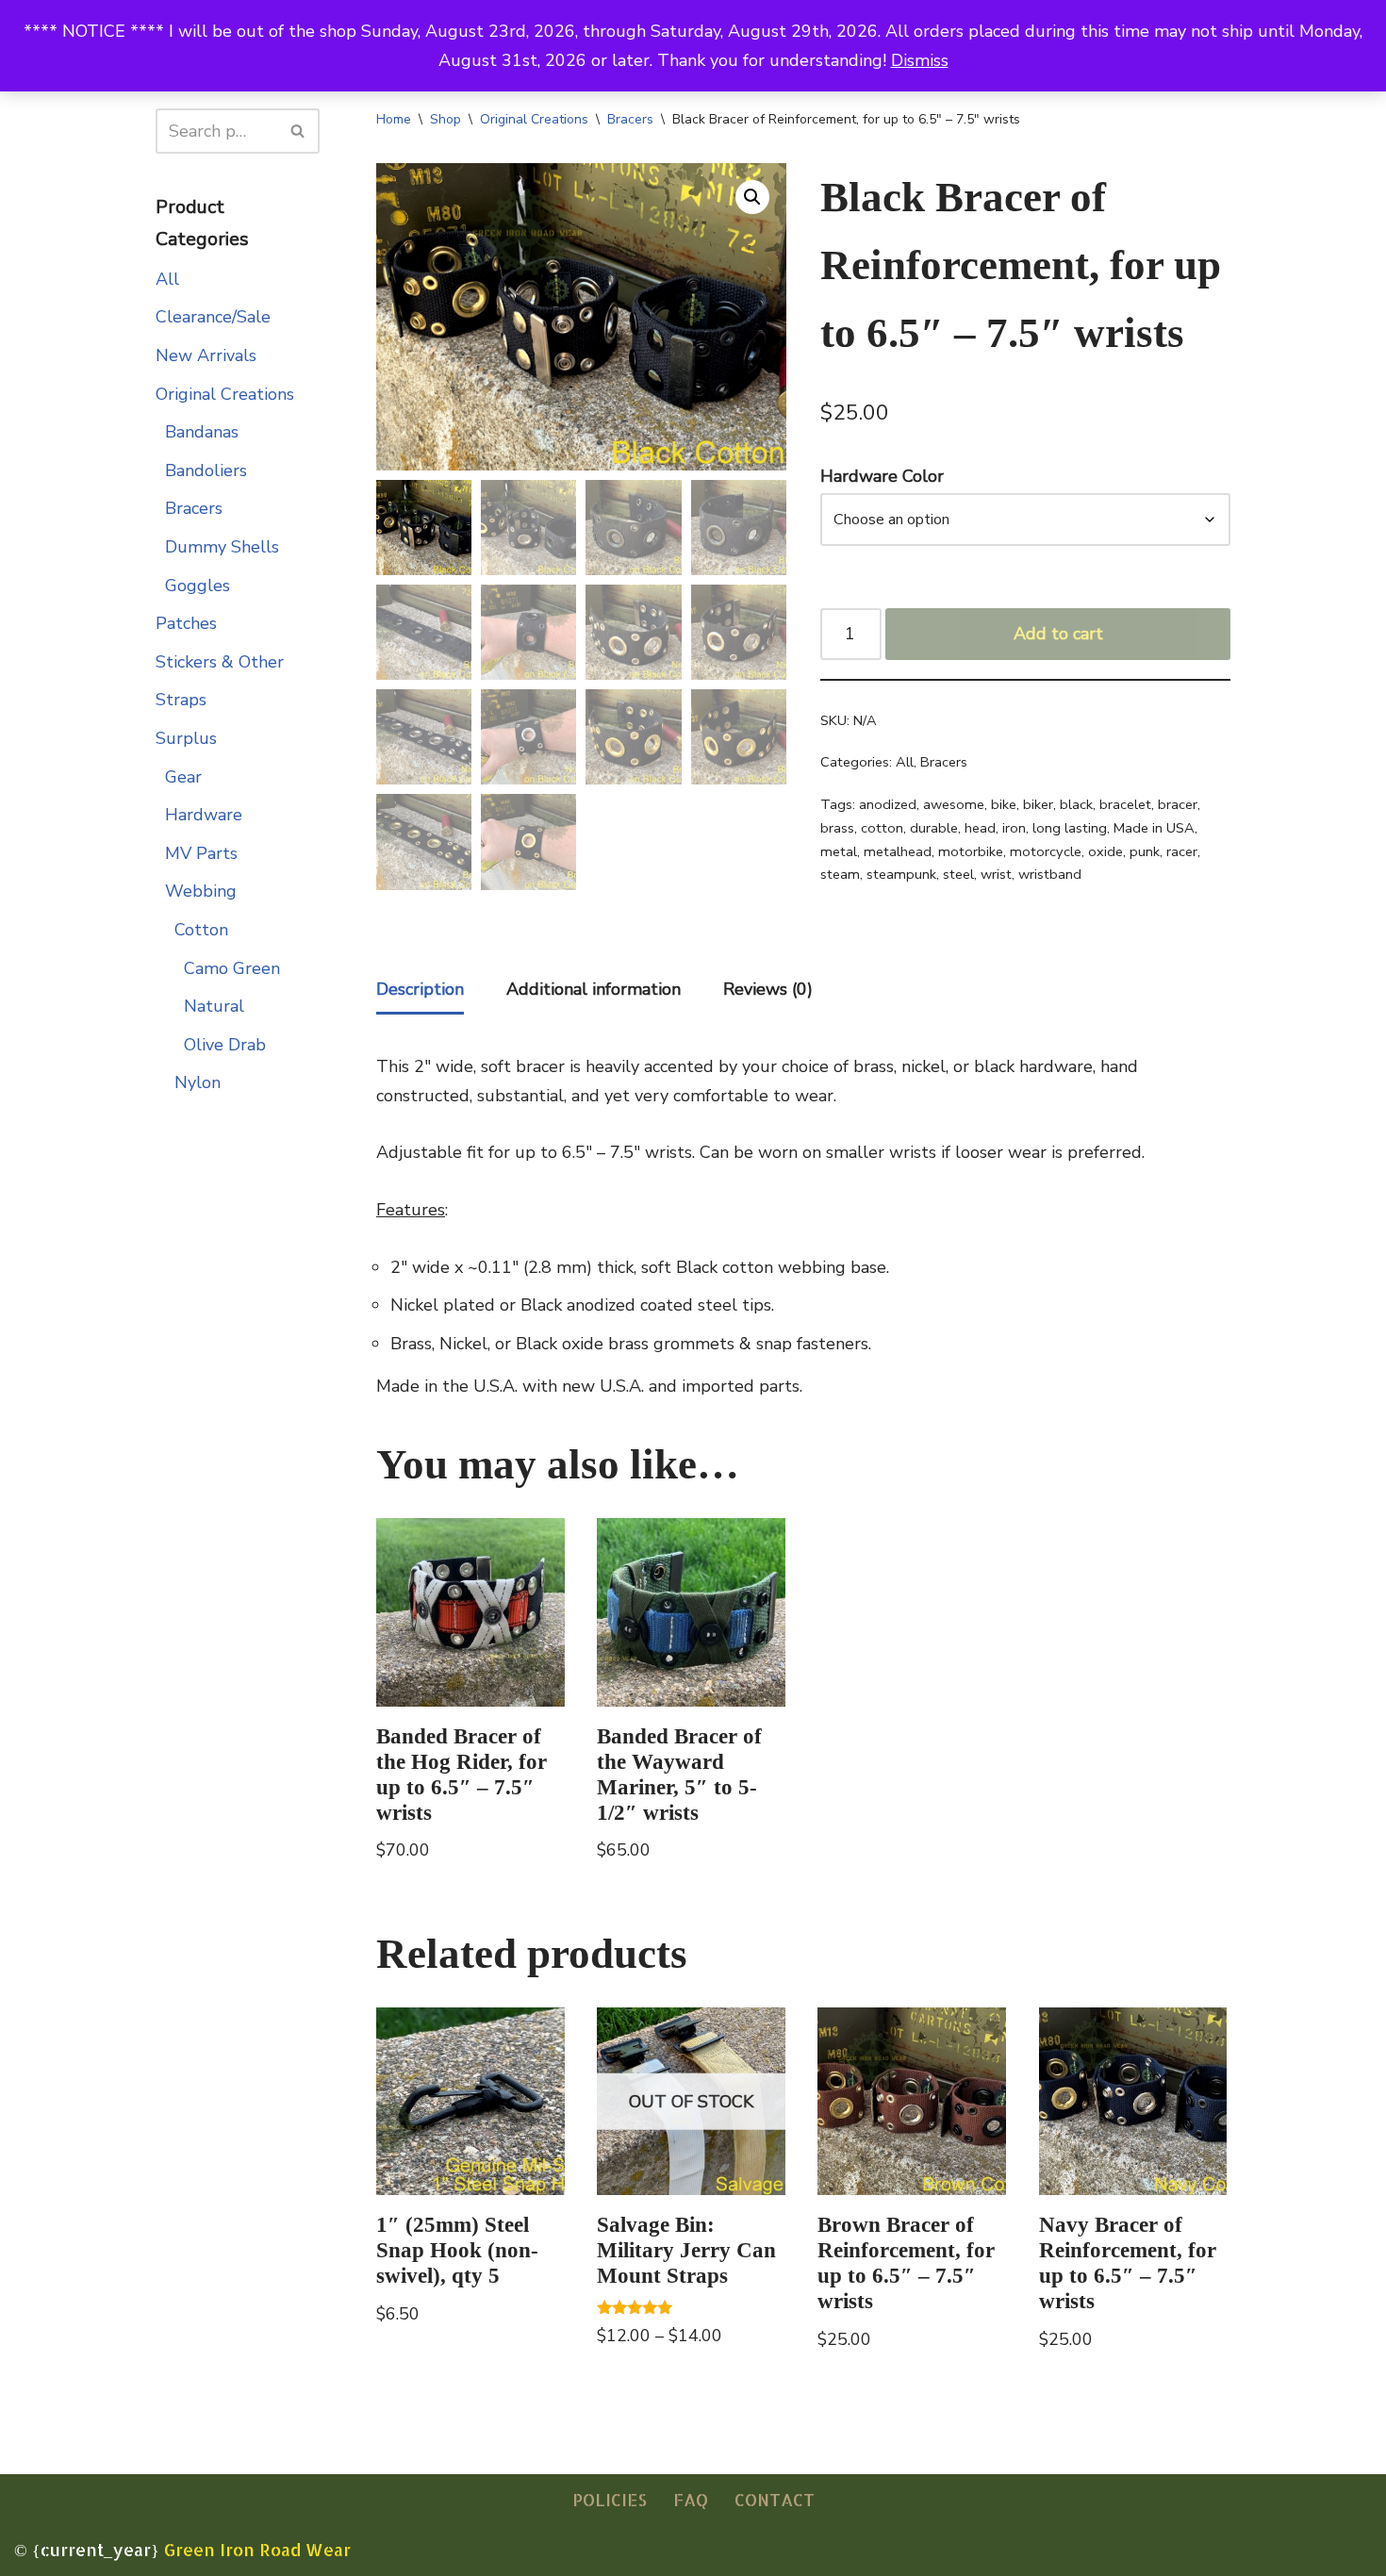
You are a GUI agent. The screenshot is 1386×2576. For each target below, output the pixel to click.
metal (839, 851)
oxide (1105, 851)
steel (958, 874)
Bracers (194, 508)
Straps (181, 700)
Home (394, 119)
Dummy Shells (222, 547)
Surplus (186, 738)
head (980, 828)
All (167, 279)
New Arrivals (206, 355)
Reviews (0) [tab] (768, 989)
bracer (1178, 804)
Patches (186, 623)
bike (1004, 804)
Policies (610, 2499)
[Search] (298, 131)
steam (840, 874)
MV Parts (201, 853)
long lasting (1070, 828)
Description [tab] (420, 989)
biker (1038, 804)
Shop (445, 119)
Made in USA (1154, 828)
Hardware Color (882, 476)
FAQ (691, 2499)
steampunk (901, 874)
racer (1182, 851)
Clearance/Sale (213, 317)
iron (1014, 828)
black (1076, 804)
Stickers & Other (220, 662)
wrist (996, 874)
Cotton (201, 930)
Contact (775, 2499)
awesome (954, 804)
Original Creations (225, 394)
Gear (183, 777)
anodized (888, 804)
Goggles (198, 586)
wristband (1050, 874)
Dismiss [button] (920, 60)
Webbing (201, 891)
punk (1145, 851)
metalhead (898, 851)
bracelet (1125, 804)
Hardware (204, 815)
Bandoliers (206, 471)
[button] (752, 197)
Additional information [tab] (594, 989)
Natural (214, 1006)
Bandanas (202, 432)
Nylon (198, 1082)
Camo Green (232, 968)
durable (934, 828)
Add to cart (1058, 634)
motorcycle (1046, 851)
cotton (882, 828)
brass (837, 828)
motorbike (971, 851)
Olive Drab (225, 1045)
